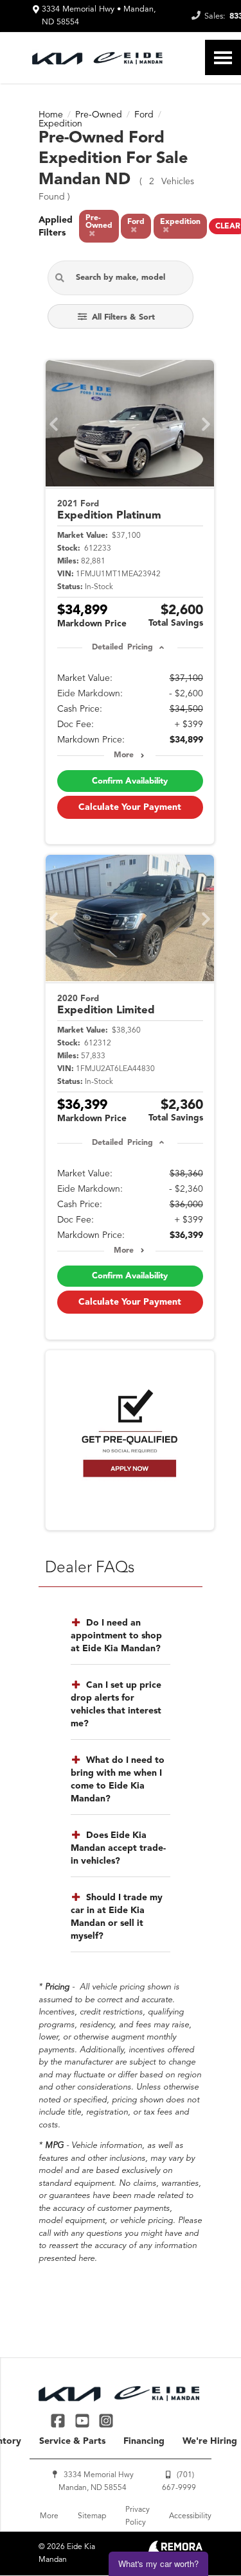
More (124, 755)
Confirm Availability (130, 781)
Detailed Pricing (122, 648)
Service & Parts (72, 2441)
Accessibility (190, 2516)
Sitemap (92, 2516)
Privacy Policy (138, 2516)
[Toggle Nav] (223, 57)
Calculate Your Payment (130, 807)
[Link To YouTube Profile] (83, 2420)
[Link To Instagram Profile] (106, 2420)
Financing (144, 2441)
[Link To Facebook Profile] (59, 2420)
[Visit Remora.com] (175, 2550)
